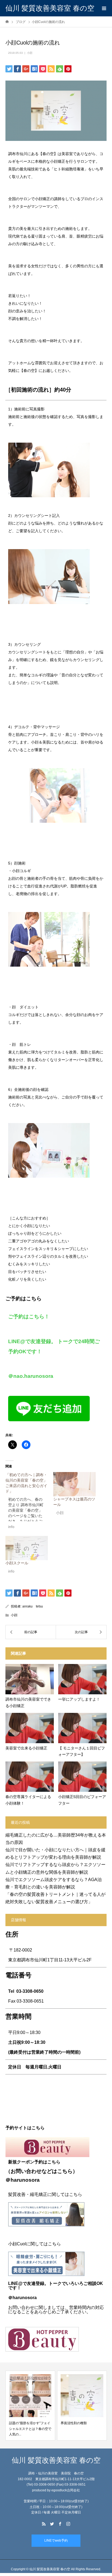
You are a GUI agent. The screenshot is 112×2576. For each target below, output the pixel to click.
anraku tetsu (33, 1606)
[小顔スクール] (27, 1548)
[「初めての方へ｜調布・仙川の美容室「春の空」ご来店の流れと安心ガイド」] (29, 1502)
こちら (65, 2171)
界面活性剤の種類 (22, 2423)
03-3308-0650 (30, 1991)
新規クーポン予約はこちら (34, 2162)
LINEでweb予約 (56, 2541)
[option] (30, 2406)
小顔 (30, 53)
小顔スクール (17, 1563)
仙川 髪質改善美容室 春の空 (50, 8)
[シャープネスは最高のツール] (74, 1484)
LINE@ (15, 2283)
